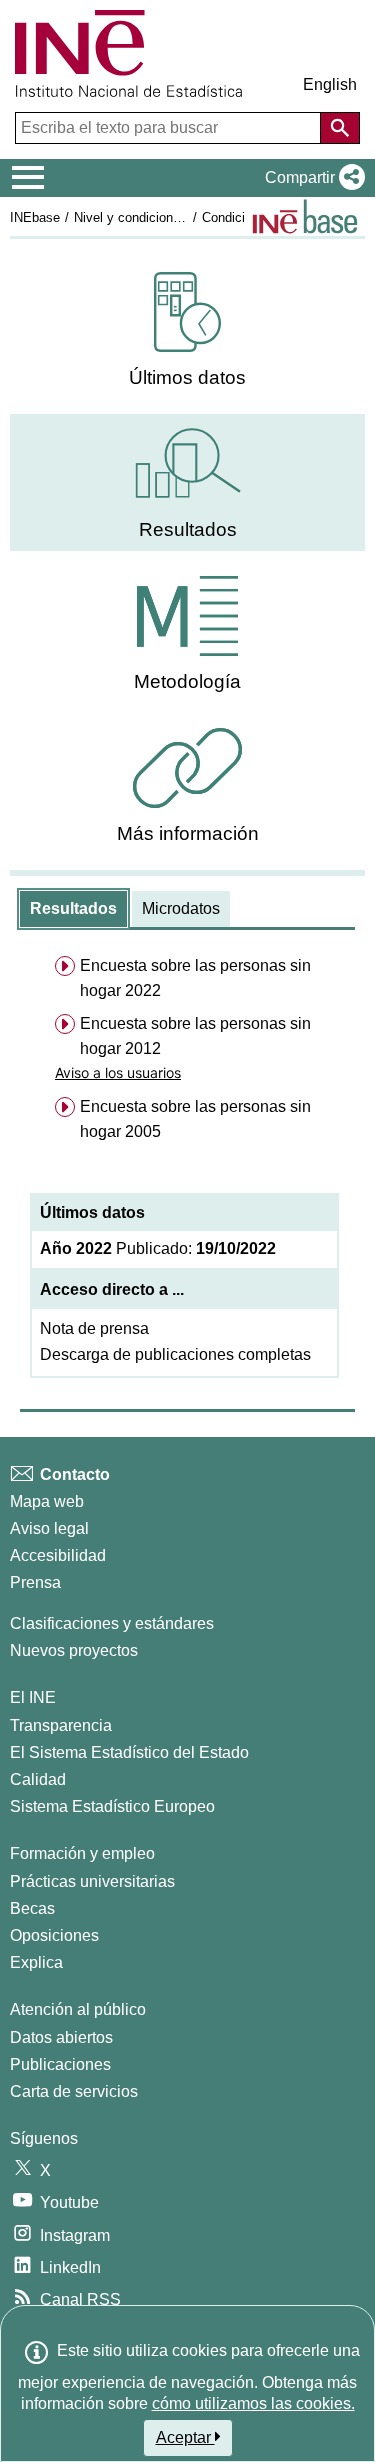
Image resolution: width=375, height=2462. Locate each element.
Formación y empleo (82, 1853)
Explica (36, 1962)
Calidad (38, 1779)
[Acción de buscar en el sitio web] (340, 128)
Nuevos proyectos (74, 1650)
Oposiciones (54, 1935)
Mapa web (47, 1501)
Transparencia (61, 1725)
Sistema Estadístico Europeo (112, 1806)
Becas (32, 1908)
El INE (33, 1697)
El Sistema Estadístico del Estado (129, 1752)
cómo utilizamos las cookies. (253, 2403)
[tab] (73, 909)
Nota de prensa (94, 1328)
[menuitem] (187, 330)
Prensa (35, 1582)
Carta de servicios (74, 2091)
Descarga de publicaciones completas (175, 1354)
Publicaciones (60, 2064)
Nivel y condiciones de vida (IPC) (170, 217)
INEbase (35, 217)
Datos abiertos (61, 2037)
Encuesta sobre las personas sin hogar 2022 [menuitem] (195, 978)
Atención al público (78, 2009)
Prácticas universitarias (92, 1881)
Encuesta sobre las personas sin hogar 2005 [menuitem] (195, 1119)
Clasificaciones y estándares (112, 1623)
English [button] (330, 84)
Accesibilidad (58, 1555)
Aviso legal (49, 1528)
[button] (311, 178)
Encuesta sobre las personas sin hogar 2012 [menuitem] (195, 1036)
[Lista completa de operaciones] (305, 216)
